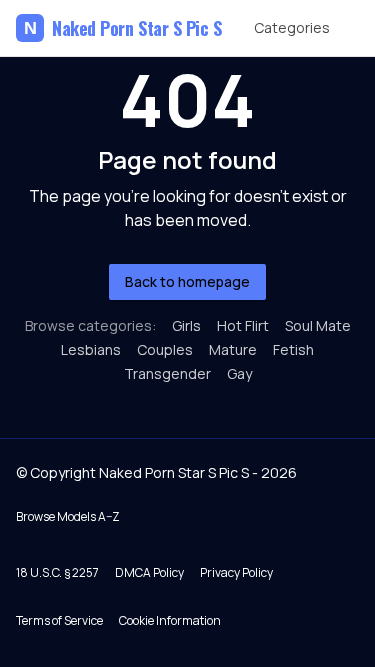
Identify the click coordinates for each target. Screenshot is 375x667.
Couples (165, 349)
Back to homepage (187, 281)
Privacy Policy (236, 572)
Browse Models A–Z (68, 516)
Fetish (293, 349)
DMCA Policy (149, 572)
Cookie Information (170, 620)
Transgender (167, 373)
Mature (233, 349)
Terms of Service (59, 620)
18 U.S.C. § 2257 (57, 572)
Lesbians (91, 349)
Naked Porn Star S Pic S (123, 28)
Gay (239, 373)
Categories (292, 27)
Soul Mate (318, 325)
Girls (186, 325)
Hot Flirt (243, 325)
